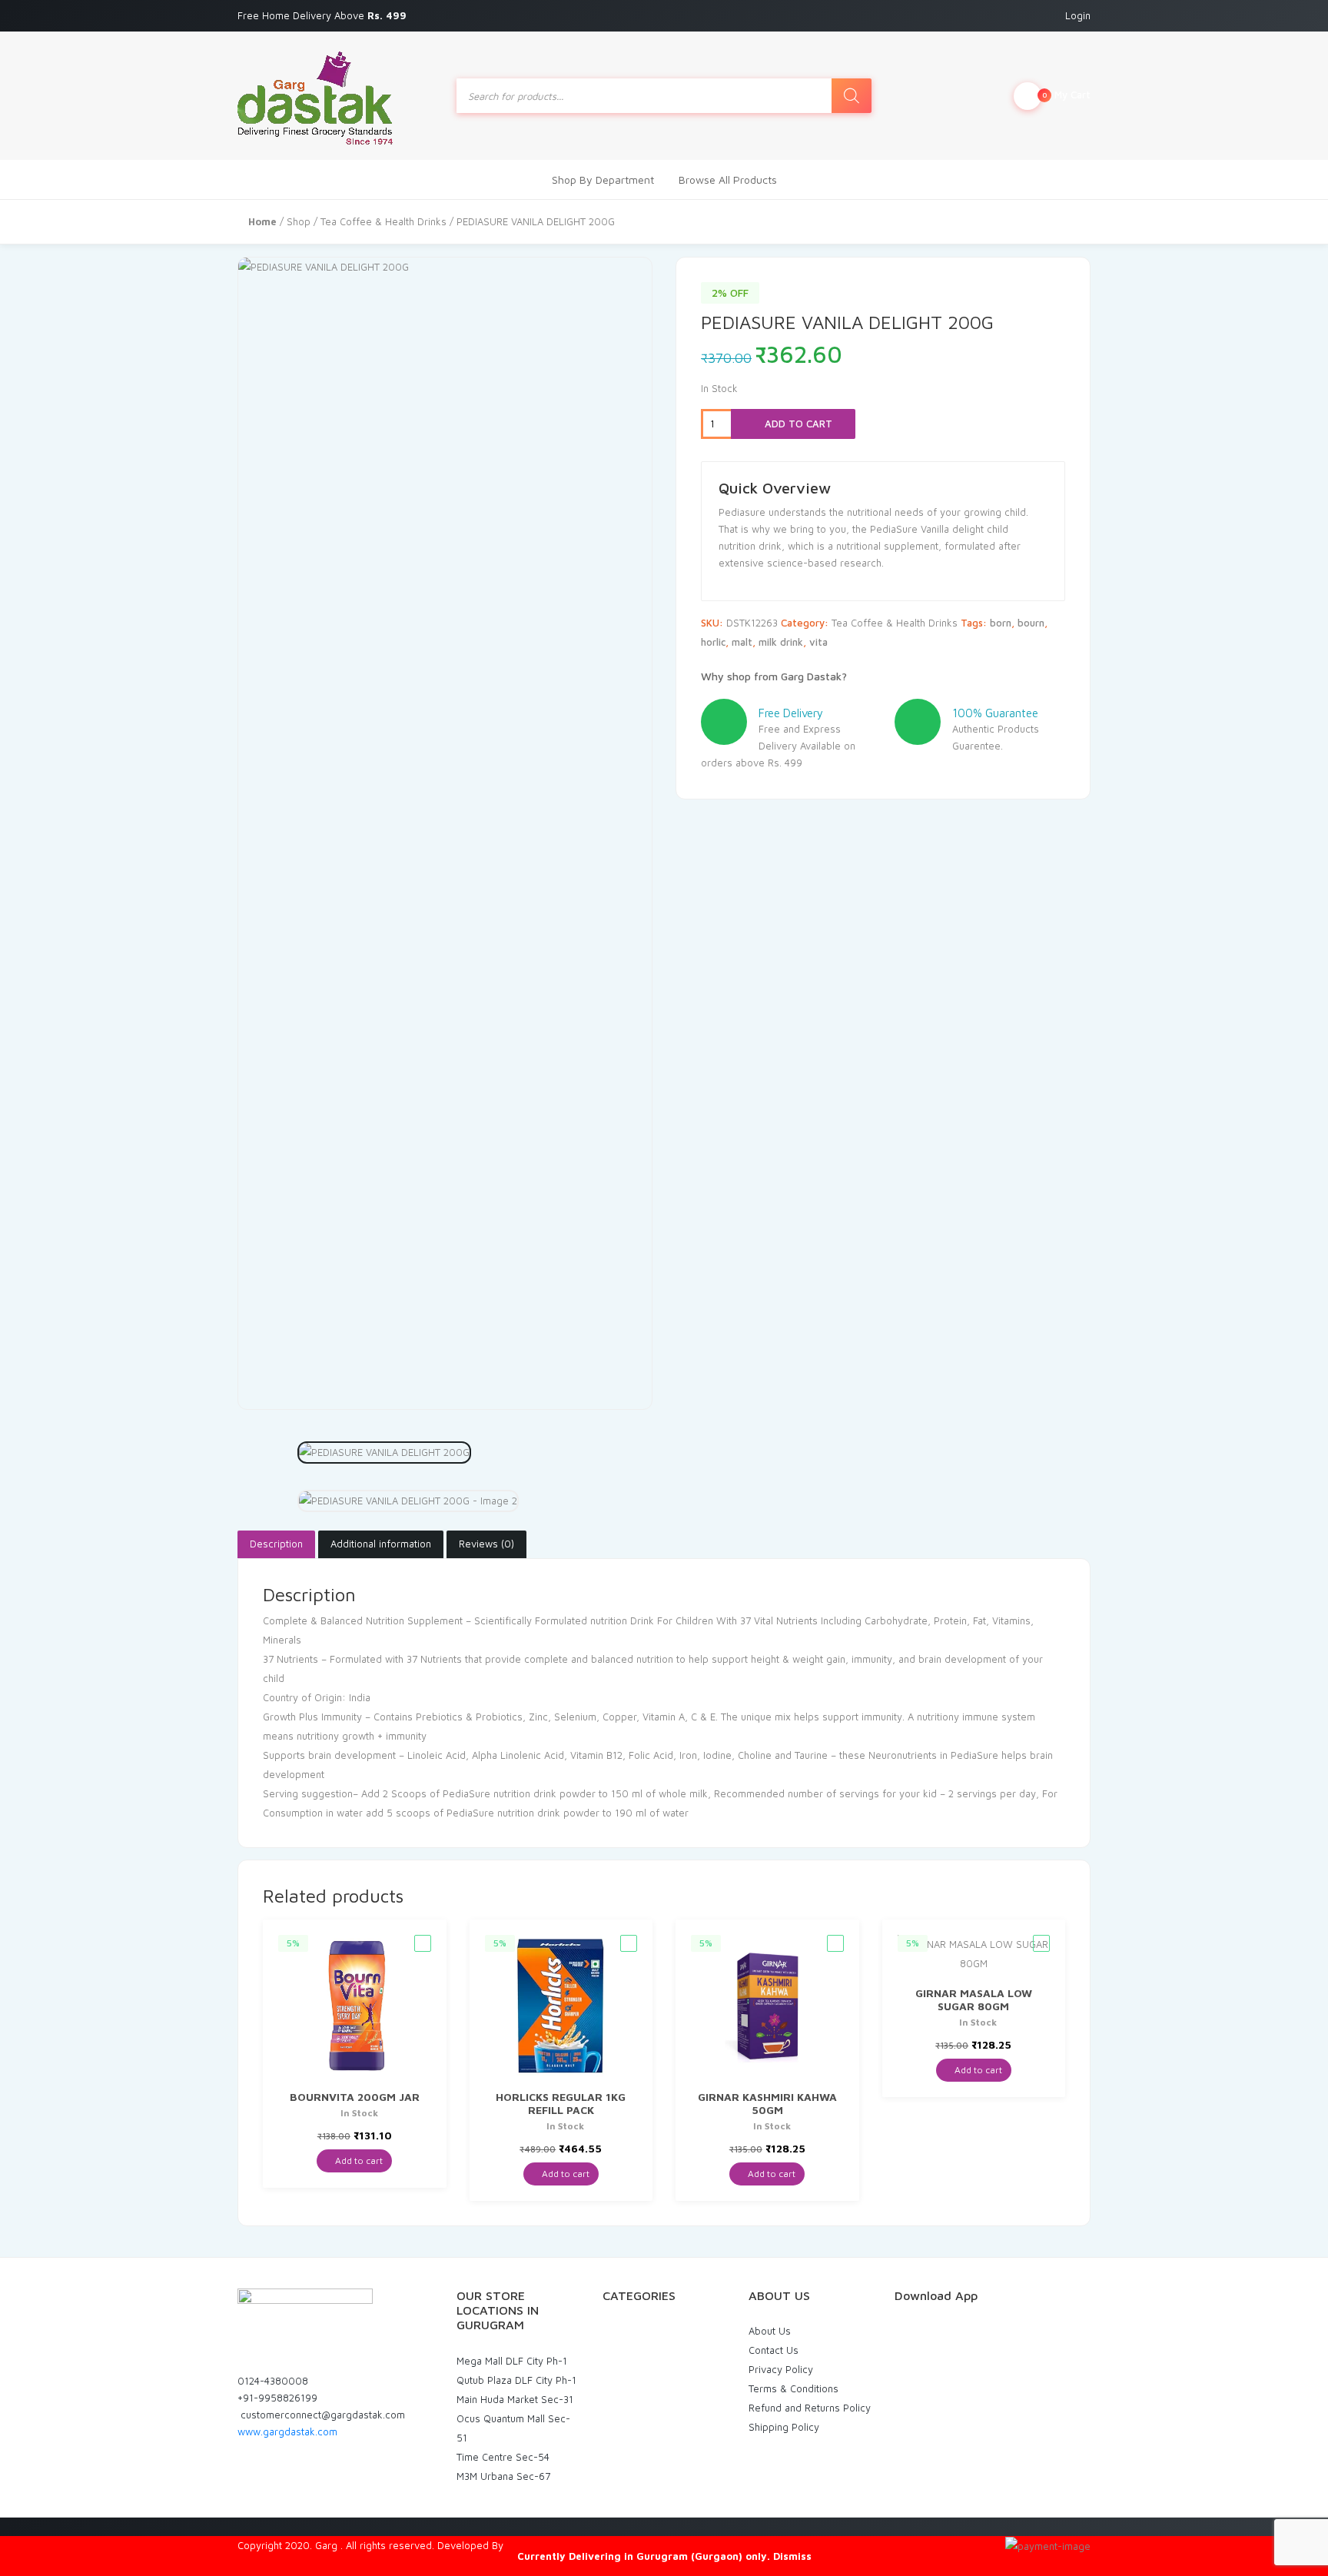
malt (742, 642)
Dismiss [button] (792, 2556)
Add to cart (797, 424)
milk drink (781, 642)
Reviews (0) (486, 1544)
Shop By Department (603, 179)
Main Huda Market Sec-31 (515, 2399)
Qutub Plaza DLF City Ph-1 (516, 2380)
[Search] (852, 96)
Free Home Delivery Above (324, 15)
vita (818, 642)
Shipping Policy (784, 2427)
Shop (299, 221)
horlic (713, 642)
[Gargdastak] (315, 96)
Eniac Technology (546, 2545)
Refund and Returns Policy (810, 2408)
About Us (770, 2331)
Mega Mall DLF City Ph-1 (512, 2361)
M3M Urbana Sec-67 (503, 2476)
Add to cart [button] (358, 2161)
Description (276, 1544)
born (1001, 623)
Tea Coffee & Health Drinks (383, 221)
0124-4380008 (273, 2381)
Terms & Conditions (793, 2388)
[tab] (276, 1544)
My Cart (1066, 95)
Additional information (381, 1544)
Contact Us (774, 2350)
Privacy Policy (781, 2369)
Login (1078, 15)
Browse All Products (728, 179)
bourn (1031, 623)
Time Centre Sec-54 (503, 2457)
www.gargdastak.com (287, 2431)
